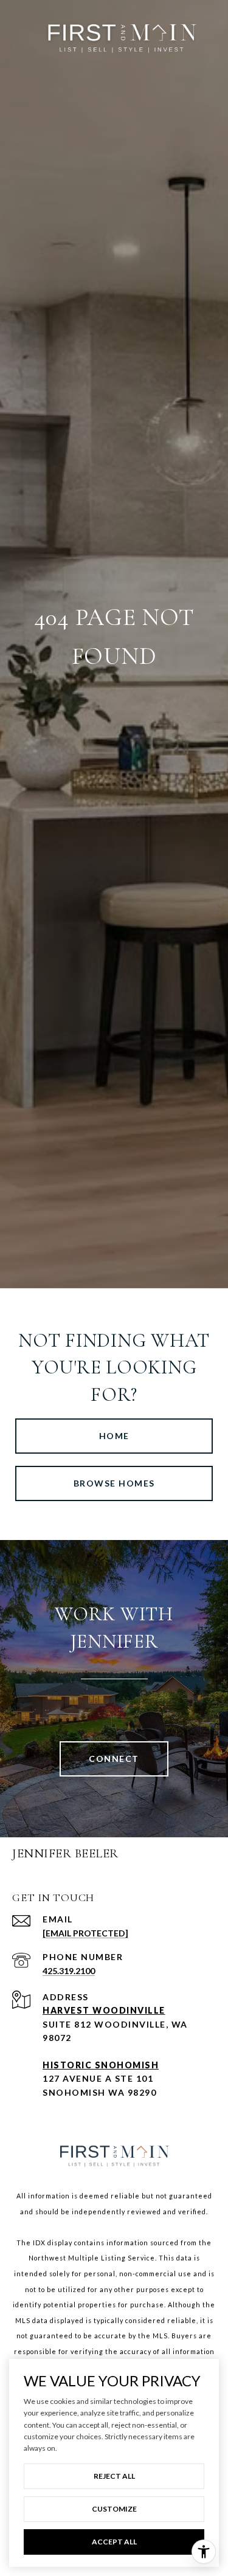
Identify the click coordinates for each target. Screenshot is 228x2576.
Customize (114, 2509)
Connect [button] (114, 1759)
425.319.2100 (69, 1971)
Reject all (114, 2476)
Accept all (114, 2542)
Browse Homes (114, 1483)
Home (114, 1436)
